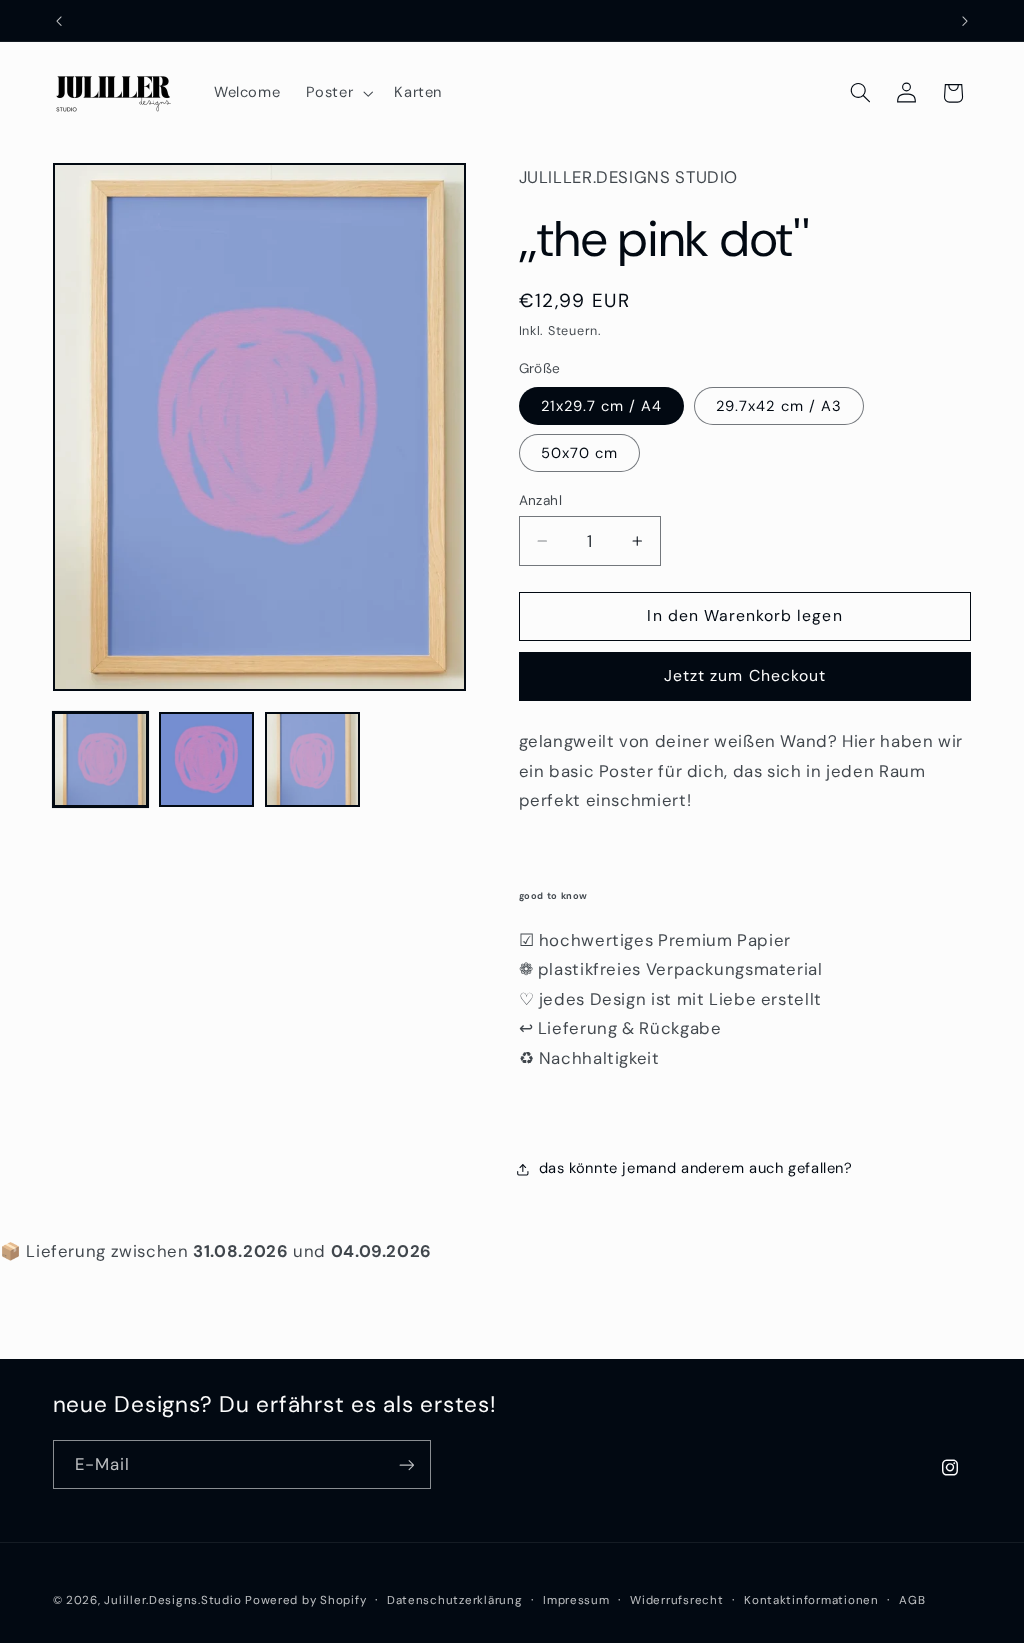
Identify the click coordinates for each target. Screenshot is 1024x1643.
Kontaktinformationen (811, 1600)
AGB (912, 1600)
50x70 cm (579, 453)
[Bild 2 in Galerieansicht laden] (207, 760)
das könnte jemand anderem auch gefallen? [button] (696, 1168)
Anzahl (541, 500)
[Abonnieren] (406, 1464)
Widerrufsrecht (676, 1600)
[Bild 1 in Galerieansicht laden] (101, 760)
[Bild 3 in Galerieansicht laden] (313, 760)
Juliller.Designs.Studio (172, 1600)
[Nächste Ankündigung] (965, 21)
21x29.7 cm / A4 (602, 406)
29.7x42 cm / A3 (779, 406)
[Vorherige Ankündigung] (59, 21)
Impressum (576, 1600)
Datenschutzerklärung (455, 1600)
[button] (337, 93)
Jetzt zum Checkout (745, 675)
